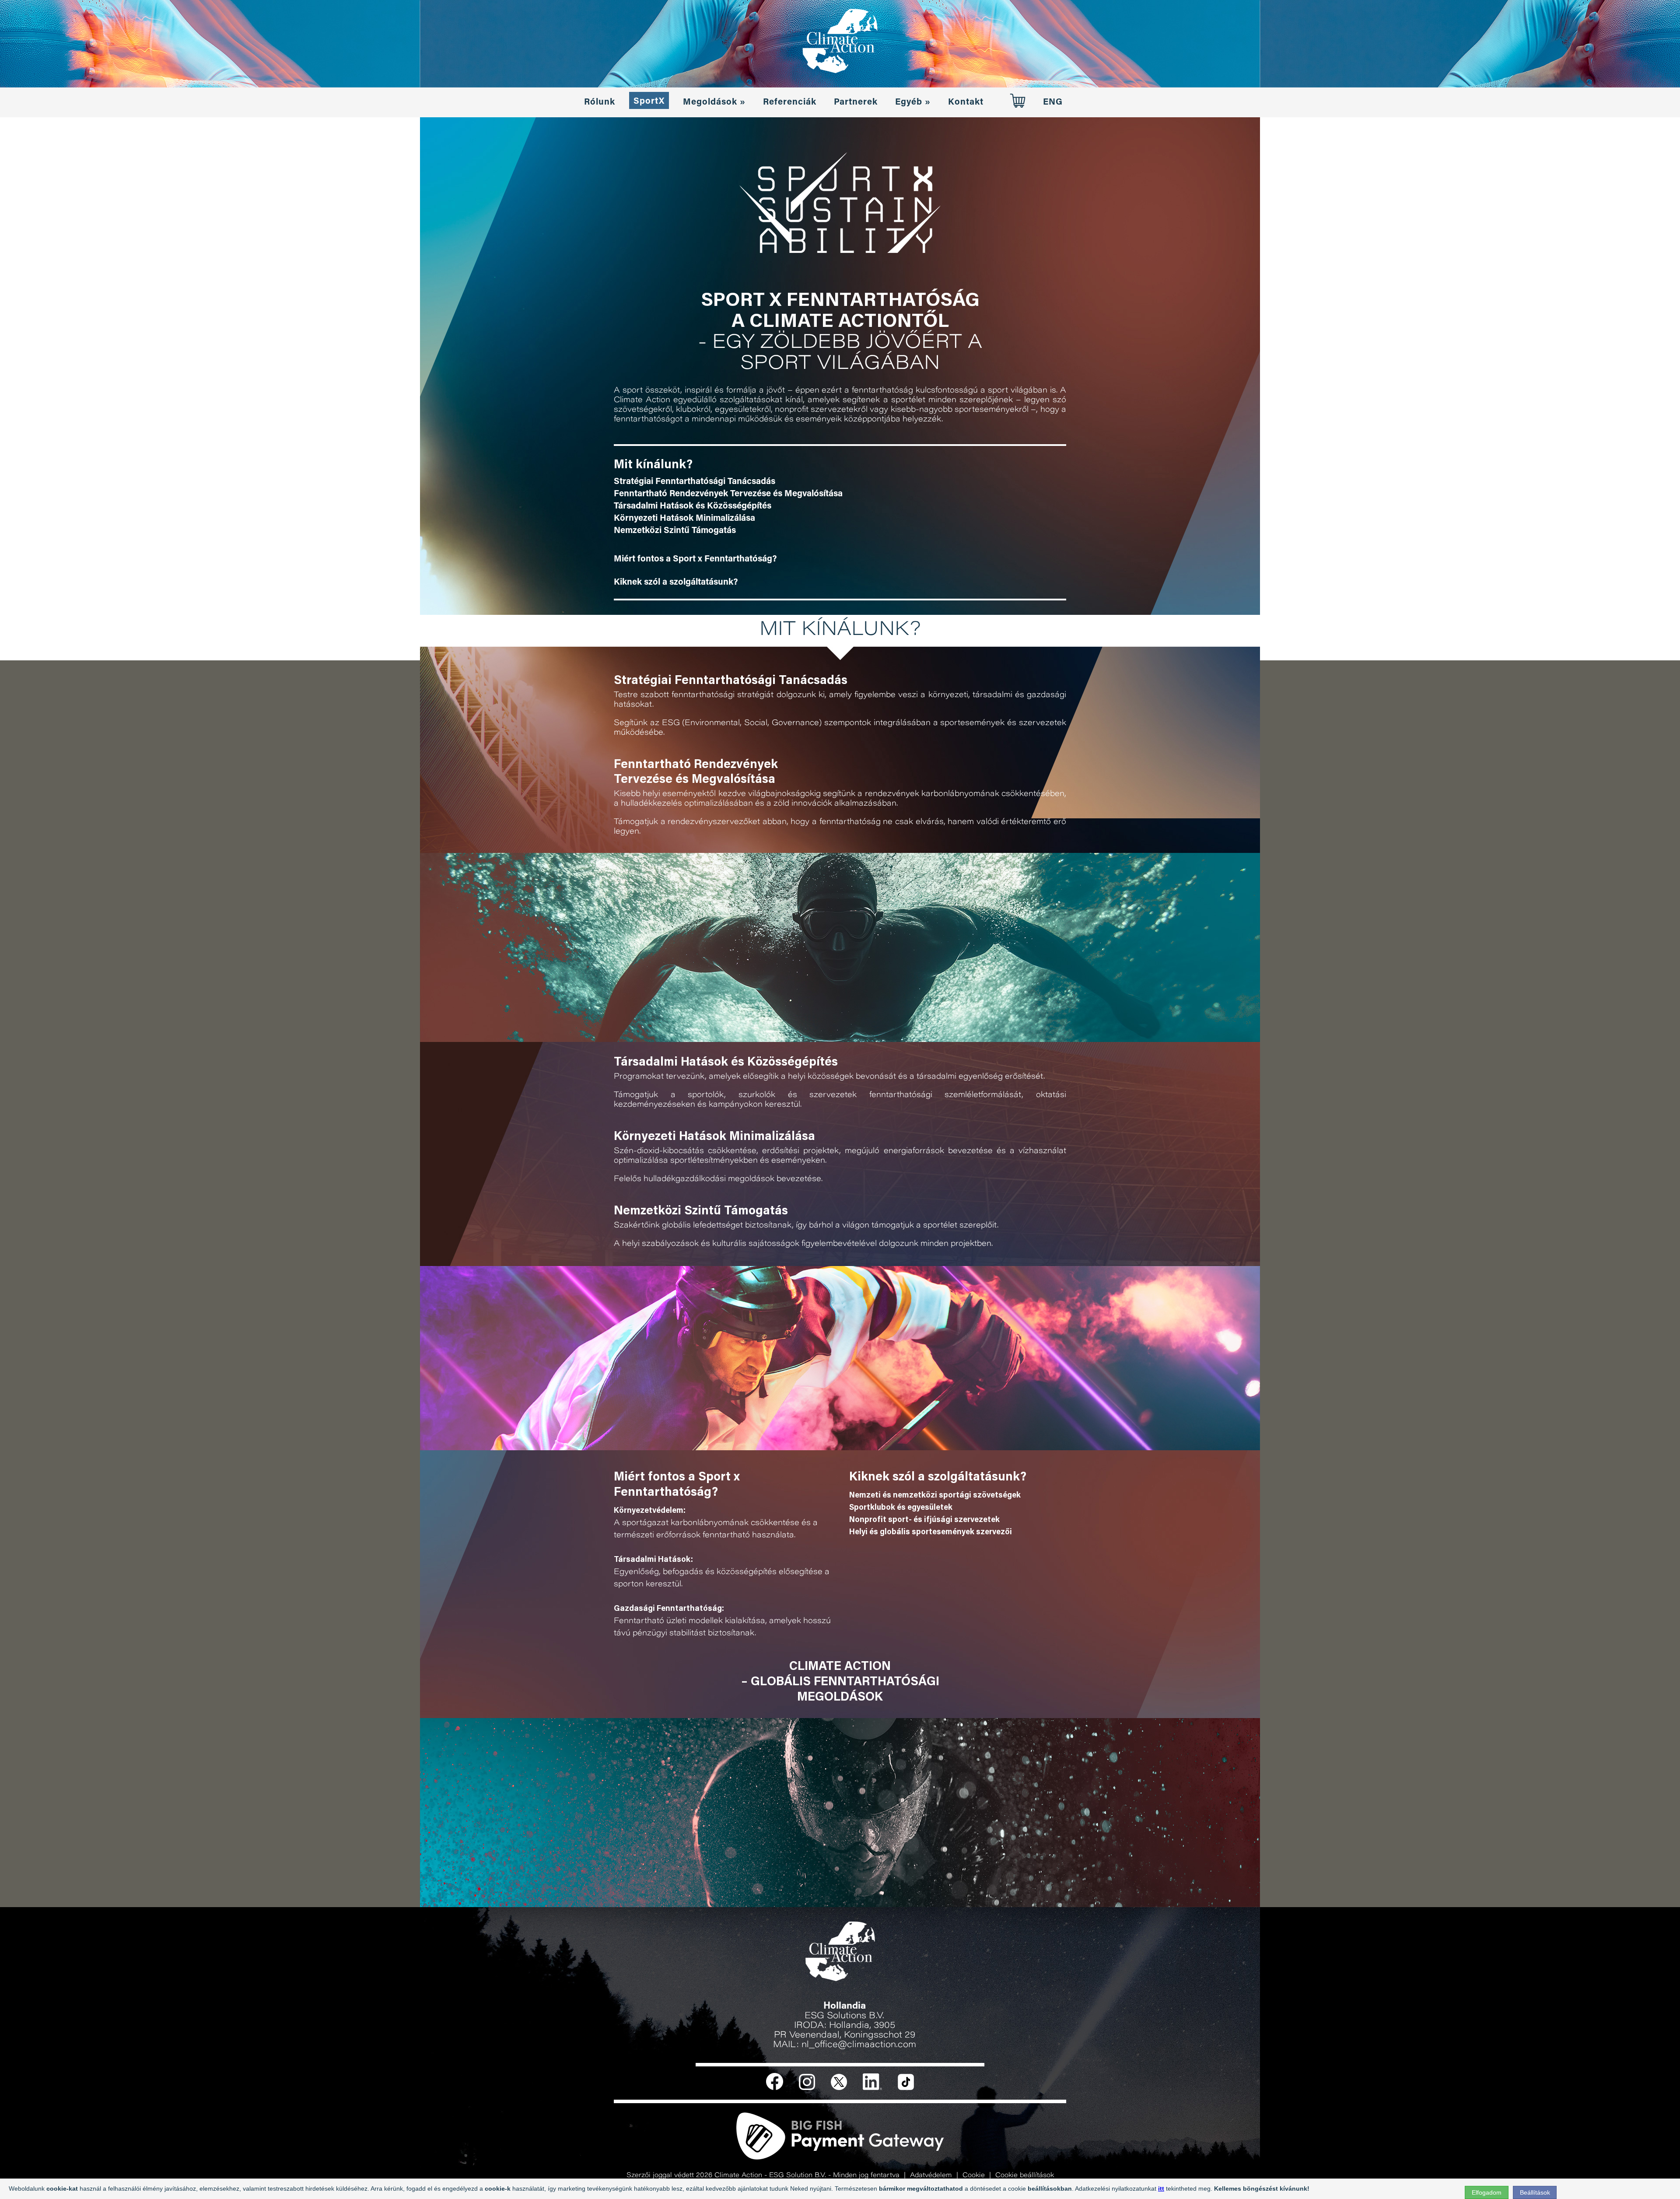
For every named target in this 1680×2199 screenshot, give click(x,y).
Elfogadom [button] (1487, 2192)
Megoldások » (714, 102)
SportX (649, 102)
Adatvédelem (931, 2176)
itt (1161, 2188)
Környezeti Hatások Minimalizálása (684, 519)
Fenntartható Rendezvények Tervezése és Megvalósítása (728, 494)
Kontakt (966, 102)
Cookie (974, 2176)
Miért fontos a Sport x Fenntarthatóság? (695, 559)
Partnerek (856, 102)
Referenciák (790, 102)
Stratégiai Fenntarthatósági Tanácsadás (695, 482)
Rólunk (600, 102)
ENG (1053, 102)
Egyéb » (913, 102)
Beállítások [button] (1535, 2192)
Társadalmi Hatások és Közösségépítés (693, 506)
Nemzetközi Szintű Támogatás (675, 531)
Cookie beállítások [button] (1025, 2176)
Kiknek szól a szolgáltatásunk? (676, 582)
